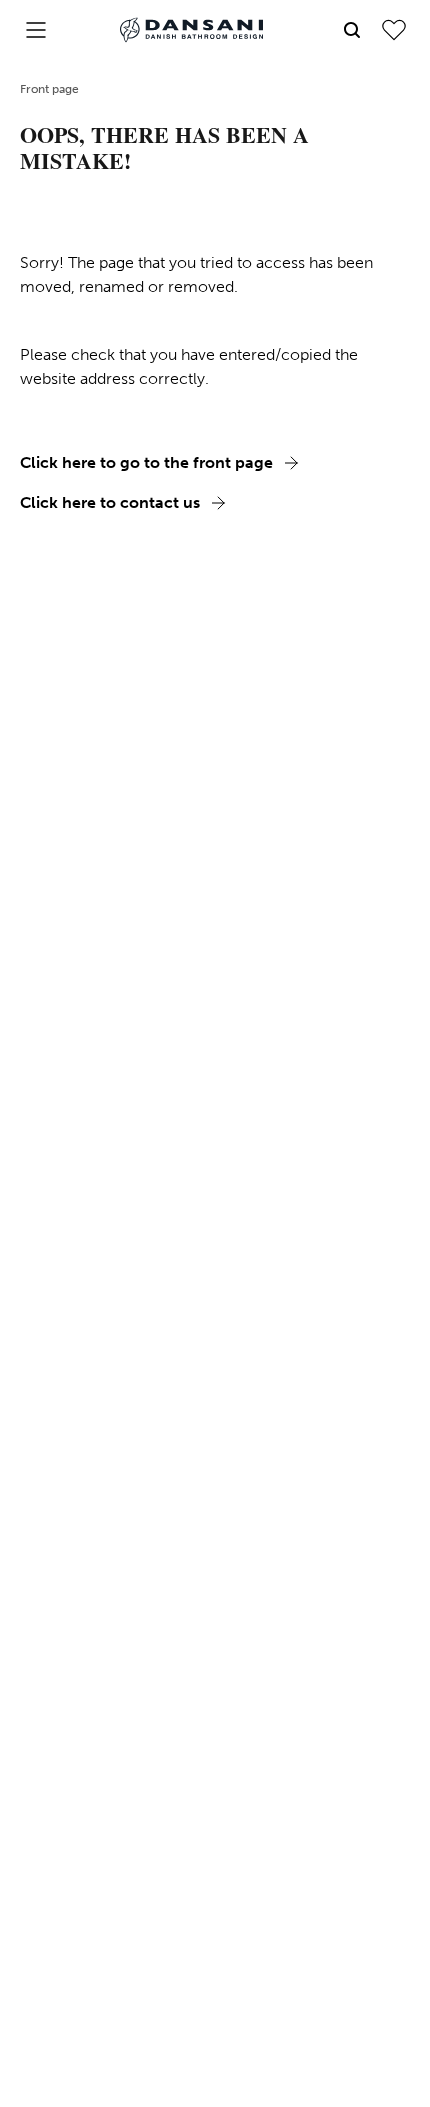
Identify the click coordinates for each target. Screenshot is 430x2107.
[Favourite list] (394, 30)
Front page (49, 89)
